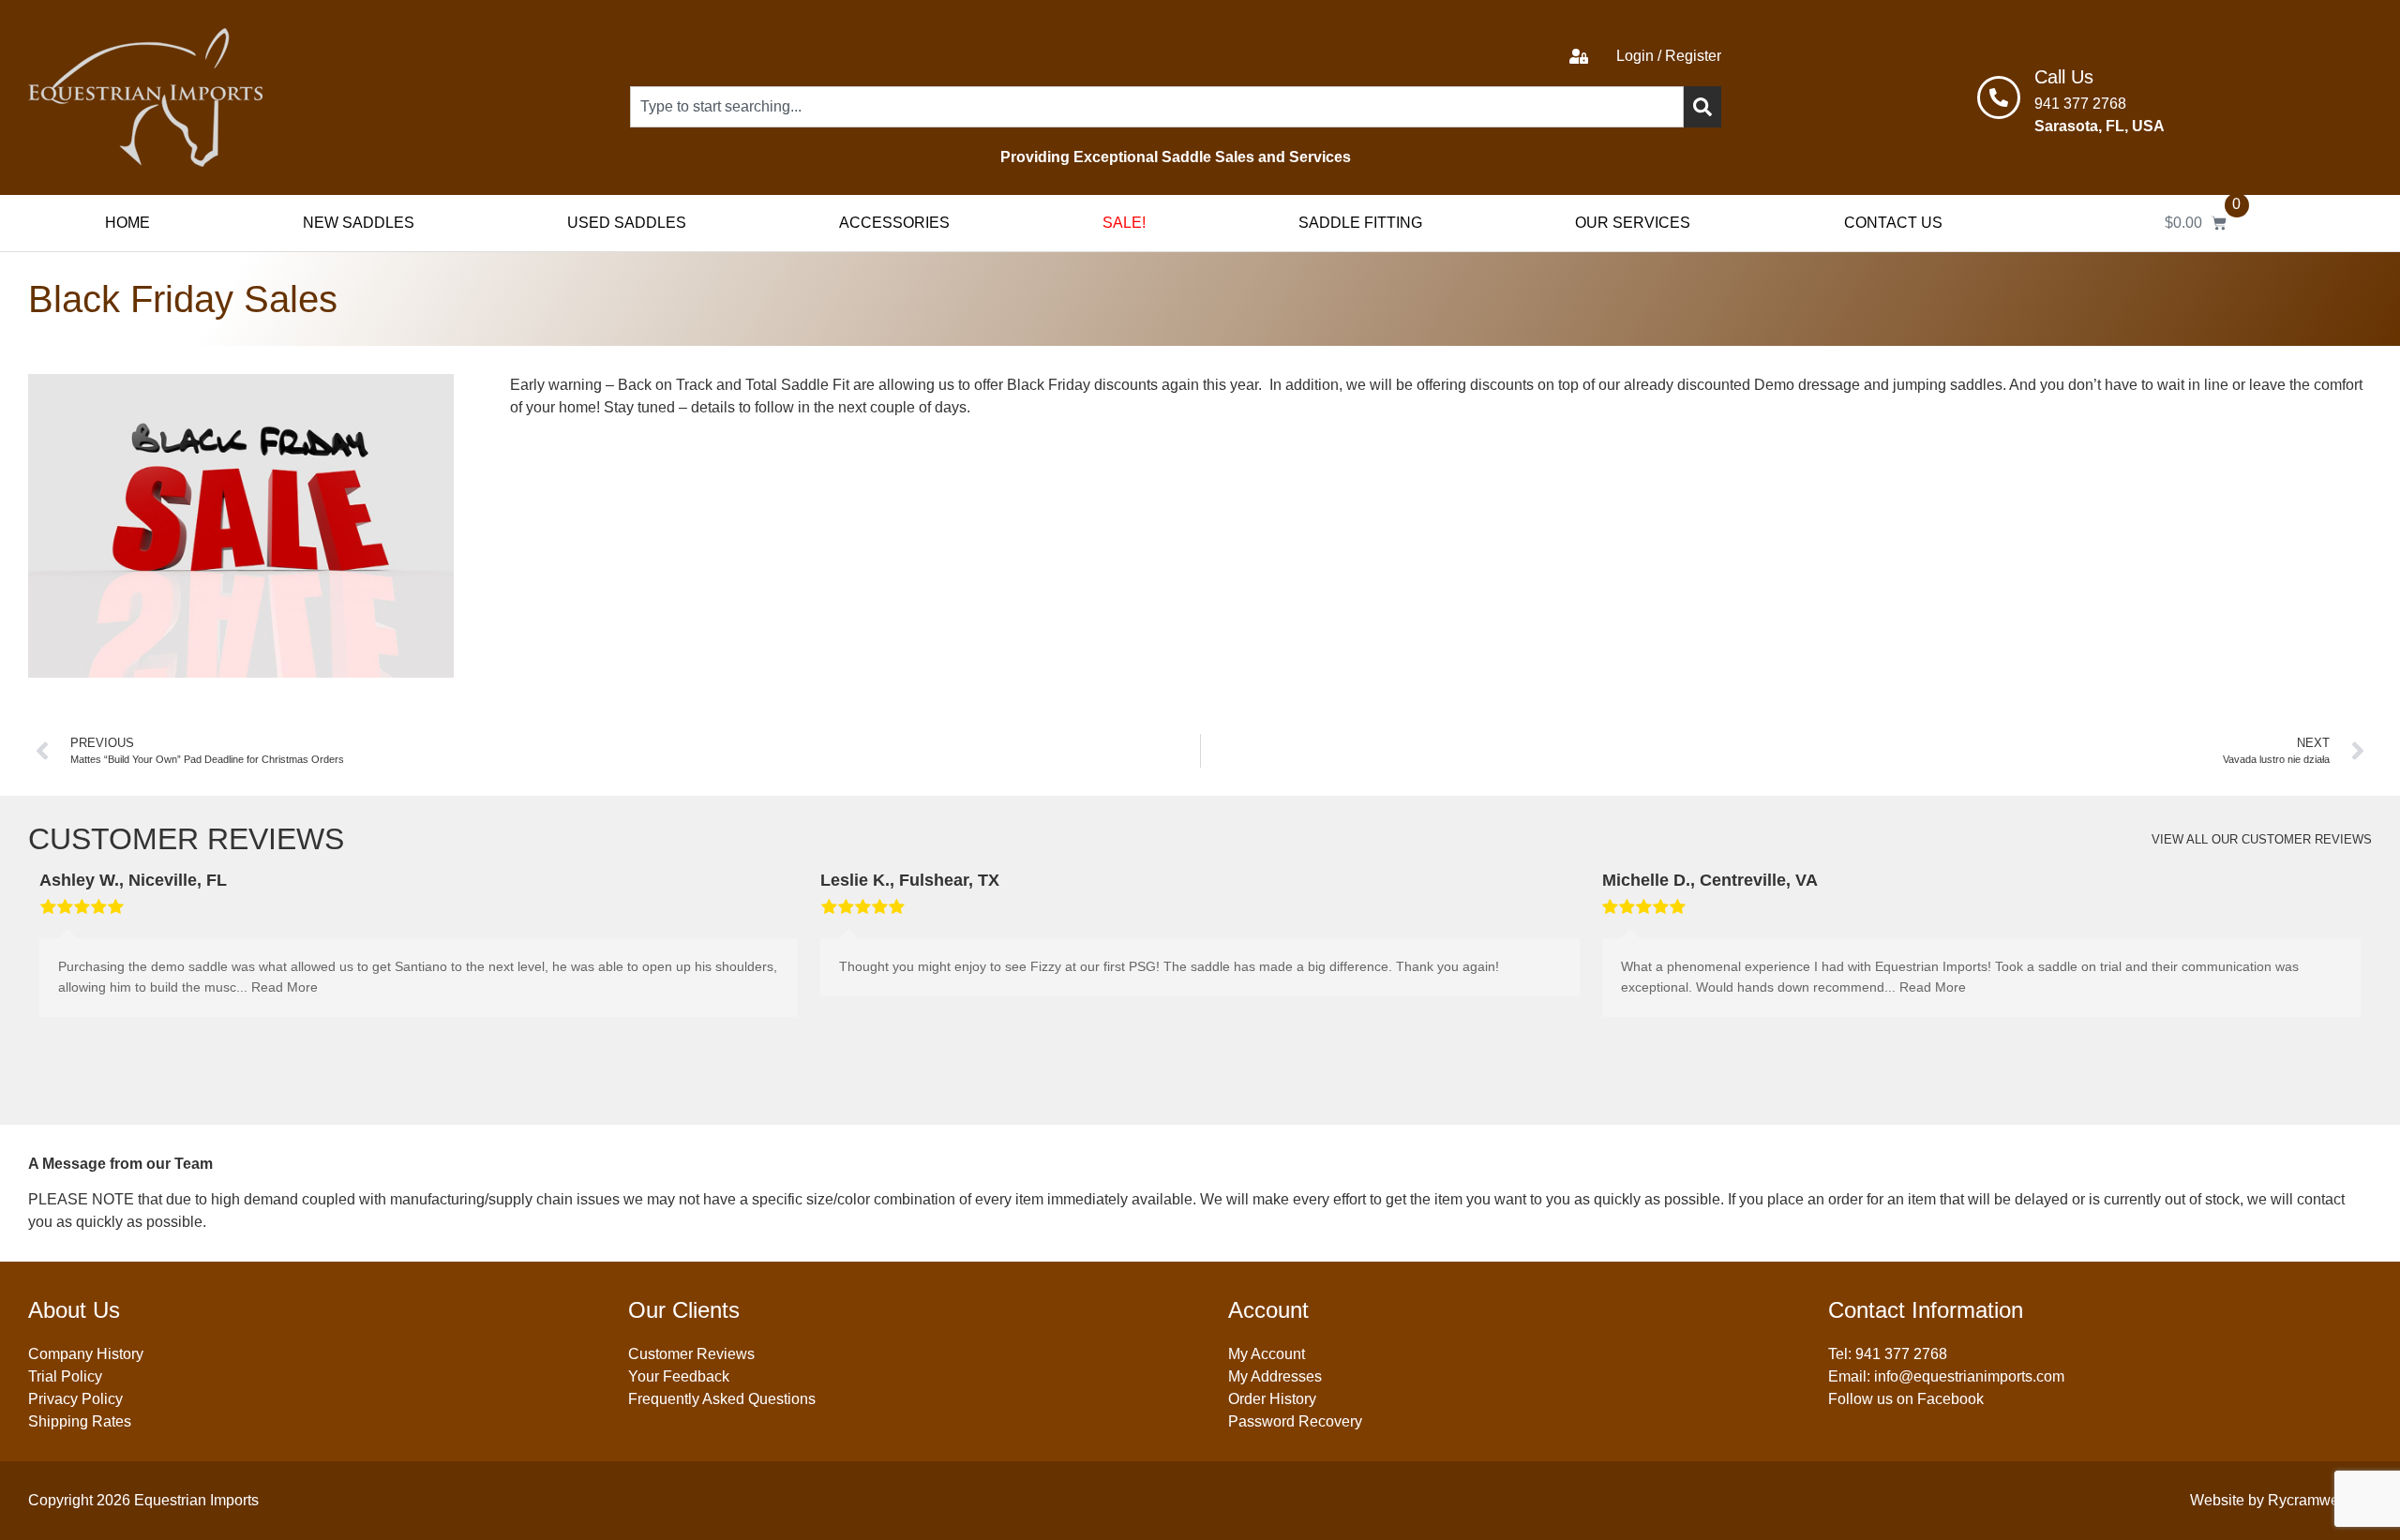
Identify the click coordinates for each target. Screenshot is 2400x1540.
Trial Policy (65, 1376)
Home (127, 223)
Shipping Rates (80, 1421)
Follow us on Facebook (1906, 1399)
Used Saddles (627, 223)
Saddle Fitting (1360, 223)
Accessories (894, 223)
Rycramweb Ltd (2320, 1500)
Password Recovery (1295, 1421)
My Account (1267, 1354)
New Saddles (359, 223)
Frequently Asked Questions (722, 1399)
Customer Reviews (691, 1354)
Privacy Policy (75, 1399)
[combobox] (1157, 107)
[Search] (1702, 107)
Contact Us (1893, 223)
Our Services (1633, 223)
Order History (1272, 1399)
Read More (285, 987)
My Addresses (1275, 1376)
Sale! (1124, 223)
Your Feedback (679, 1376)
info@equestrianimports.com (1969, 1376)
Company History (86, 1354)
